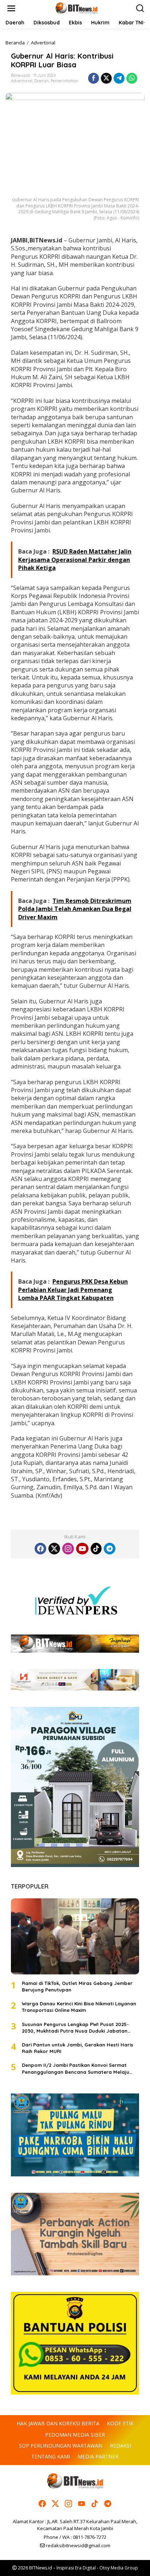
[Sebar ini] (94, 78)
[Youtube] (82, 1549)
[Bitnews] (76, 8)
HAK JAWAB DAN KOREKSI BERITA (58, 2423)
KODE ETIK (120, 2423)
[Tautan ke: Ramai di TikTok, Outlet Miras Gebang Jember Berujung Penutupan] (75, 1936)
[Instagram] (68, 1549)
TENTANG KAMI (51, 2456)
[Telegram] (110, 1549)
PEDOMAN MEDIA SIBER (75, 2435)
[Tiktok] (96, 1549)
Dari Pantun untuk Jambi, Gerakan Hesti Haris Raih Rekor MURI (78, 2048)
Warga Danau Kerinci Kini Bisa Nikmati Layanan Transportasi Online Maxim (79, 2007)
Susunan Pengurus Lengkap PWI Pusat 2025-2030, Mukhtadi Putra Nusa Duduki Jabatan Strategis (75, 2028)
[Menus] (11, 8)
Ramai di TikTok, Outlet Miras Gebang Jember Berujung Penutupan (77, 1986)
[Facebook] (40, 1549)
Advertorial (22, 81)
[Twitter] (54, 1549)
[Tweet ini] (106, 78)
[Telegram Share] (119, 78)
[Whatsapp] (132, 78)
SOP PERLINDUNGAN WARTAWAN (61, 2446)
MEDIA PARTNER (98, 2456)
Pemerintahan (64, 81)
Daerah (42, 81)
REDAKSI (121, 2446)
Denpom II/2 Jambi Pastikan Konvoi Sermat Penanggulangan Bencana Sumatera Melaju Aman (76, 2068)
